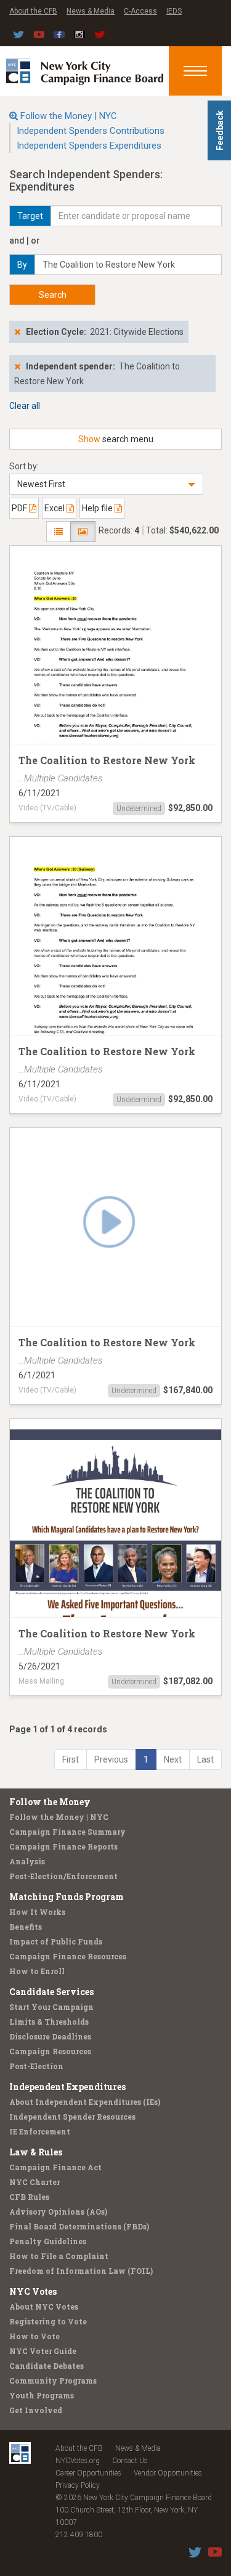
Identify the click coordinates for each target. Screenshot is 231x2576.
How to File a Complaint (59, 2256)
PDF (20, 508)
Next (173, 1759)
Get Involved (36, 2410)
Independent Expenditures (67, 2087)
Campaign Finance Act (55, 2167)
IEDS (174, 11)
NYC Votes (33, 2291)
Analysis (27, 1861)
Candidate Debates (47, 2366)
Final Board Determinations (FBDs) (79, 2226)
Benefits (26, 1927)
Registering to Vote (48, 2321)
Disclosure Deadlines (50, 2036)
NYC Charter (34, 2182)
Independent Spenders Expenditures (89, 146)
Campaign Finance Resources (68, 1956)
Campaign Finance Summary (67, 1832)
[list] (59, 532)
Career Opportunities (88, 2473)
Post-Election (36, 2066)
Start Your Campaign (51, 2007)
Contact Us (130, 2461)
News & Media (91, 11)
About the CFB (33, 11)
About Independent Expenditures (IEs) (85, 2102)
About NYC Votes (44, 2306)
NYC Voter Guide (43, 2351)
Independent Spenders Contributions (91, 131)
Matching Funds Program (67, 1897)
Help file (98, 508)
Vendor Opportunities (168, 2473)
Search (53, 295)
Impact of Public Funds (56, 1941)
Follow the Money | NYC (69, 116)
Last (205, 1759)
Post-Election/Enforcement (63, 1876)
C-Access (140, 11)
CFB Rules (29, 2197)
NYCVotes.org (78, 2461)
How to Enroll (37, 1971)
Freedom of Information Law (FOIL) (81, 2271)
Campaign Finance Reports (63, 1846)
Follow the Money (50, 1802)
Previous (111, 1759)
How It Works (37, 1912)
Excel (55, 508)
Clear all (25, 406)
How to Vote (34, 2336)
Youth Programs (42, 2395)
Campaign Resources (50, 2051)
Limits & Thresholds (49, 2022)
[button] (106, 484)
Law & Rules (36, 2152)
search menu (116, 439)
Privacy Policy (78, 2485)
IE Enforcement (40, 2131)
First (71, 1759)
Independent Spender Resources (72, 2117)
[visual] (83, 532)
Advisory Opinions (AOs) (58, 2212)
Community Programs (53, 2381)
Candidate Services (51, 1992)
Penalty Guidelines (48, 2241)
